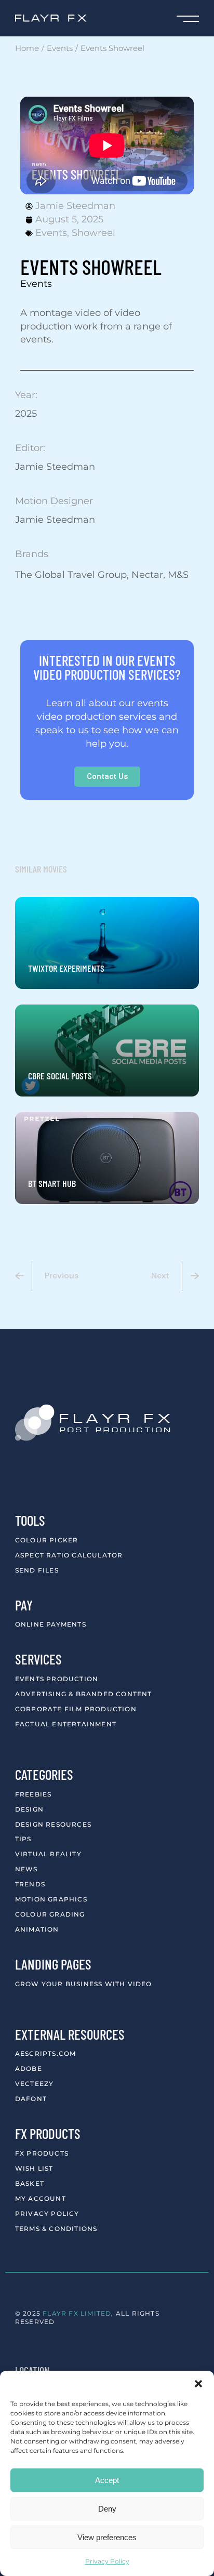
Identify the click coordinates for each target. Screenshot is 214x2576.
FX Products (42, 2153)
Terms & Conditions (56, 2229)
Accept (107, 2480)
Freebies (34, 1794)
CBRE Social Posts (60, 1076)
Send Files (37, 1570)
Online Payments (51, 1624)
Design (29, 1809)
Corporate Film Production (76, 1709)
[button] (198, 2384)
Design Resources (53, 1824)
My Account (41, 2198)
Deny (107, 2509)
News (26, 1869)
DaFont (31, 2099)
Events (51, 233)
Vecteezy (35, 2084)
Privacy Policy (107, 2561)
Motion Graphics (51, 1899)
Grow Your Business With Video (84, 1984)
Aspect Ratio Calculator (69, 1555)
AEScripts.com (46, 2053)
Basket (30, 2183)
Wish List (34, 2168)
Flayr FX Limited (77, 2313)
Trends (30, 1884)
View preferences (107, 2537)
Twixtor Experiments (66, 968)
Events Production (57, 1679)
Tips (23, 1839)
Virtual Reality (48, 1854)
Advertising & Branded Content (84, 1694)
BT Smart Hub (52, 1183)
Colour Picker (47, 1540)
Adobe (29, 2069)
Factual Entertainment (66, 1724)
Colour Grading (50, 1914)
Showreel (93, 233)
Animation (37, 1929)
